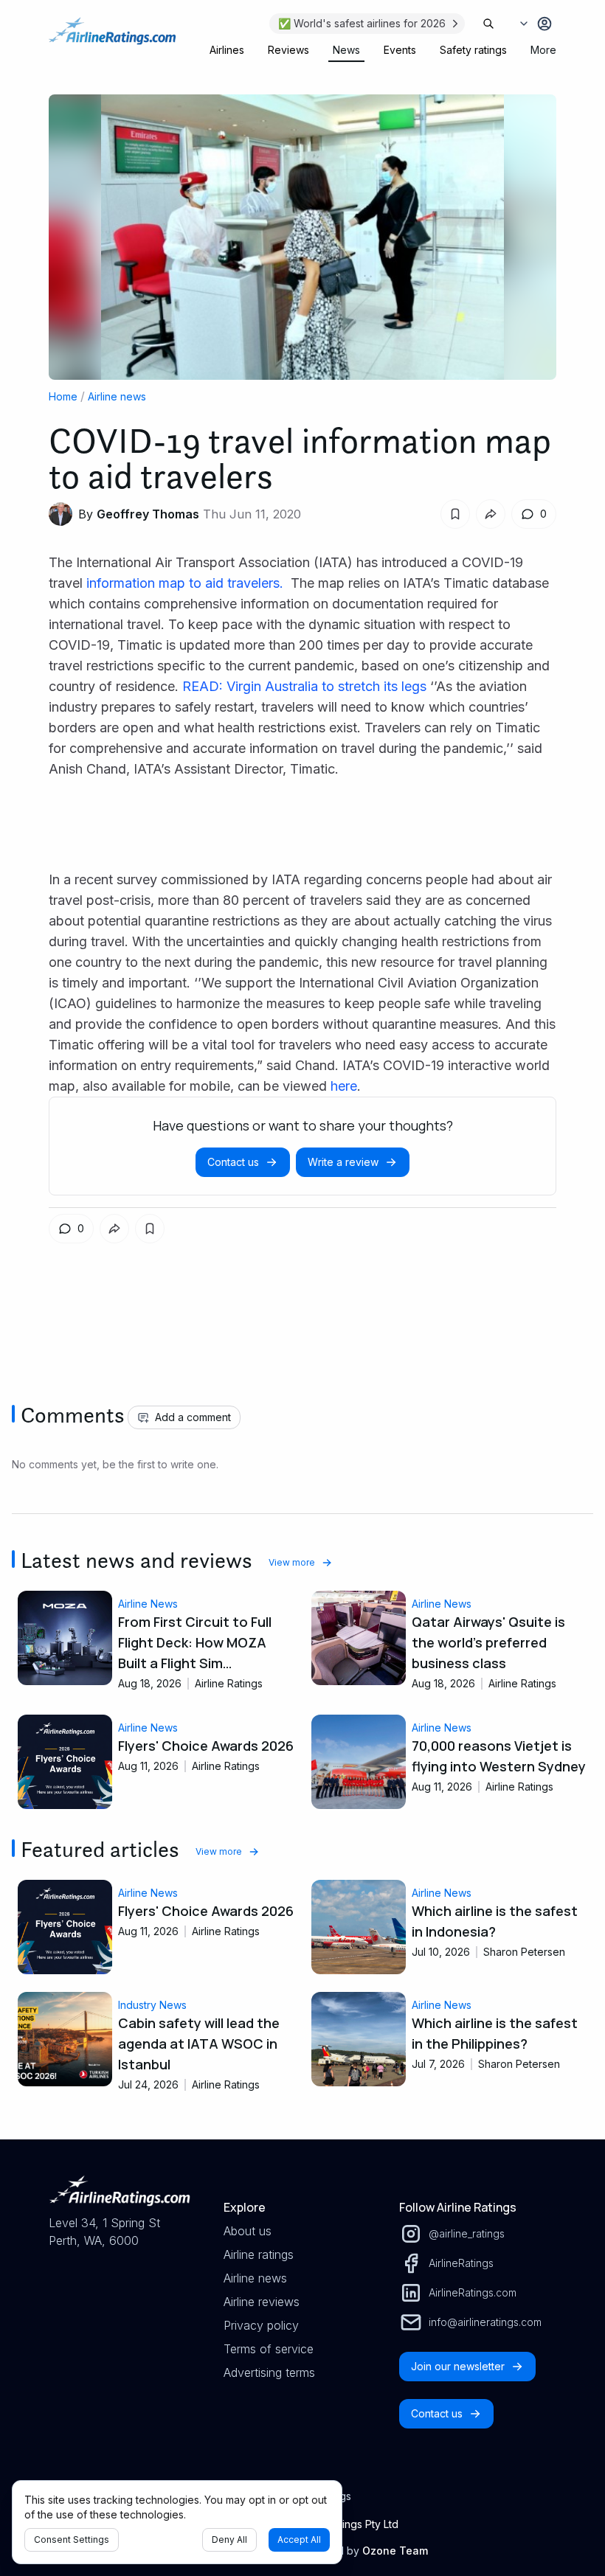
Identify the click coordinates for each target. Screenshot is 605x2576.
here (344, 1086)
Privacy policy (261, 2325)
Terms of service (269, 2349)
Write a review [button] (343, 1162)
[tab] (227, 50)
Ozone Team (395, 2551)
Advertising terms (269, 2372)
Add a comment (193, 1417)
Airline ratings (259, 2254)
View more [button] (292, 1562)
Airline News (148, 1604)
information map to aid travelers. (187, 583)
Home (63, 396)
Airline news (117, 396)
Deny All (229, 2539)
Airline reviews (262, 2302)
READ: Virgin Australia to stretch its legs (304, 686)
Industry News (152, 2005)
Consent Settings (72, 2539)
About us (248, 2231)
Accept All (299, 2539)
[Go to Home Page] (112, 38)
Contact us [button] (233, 1162)
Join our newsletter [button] (458, 2366)
